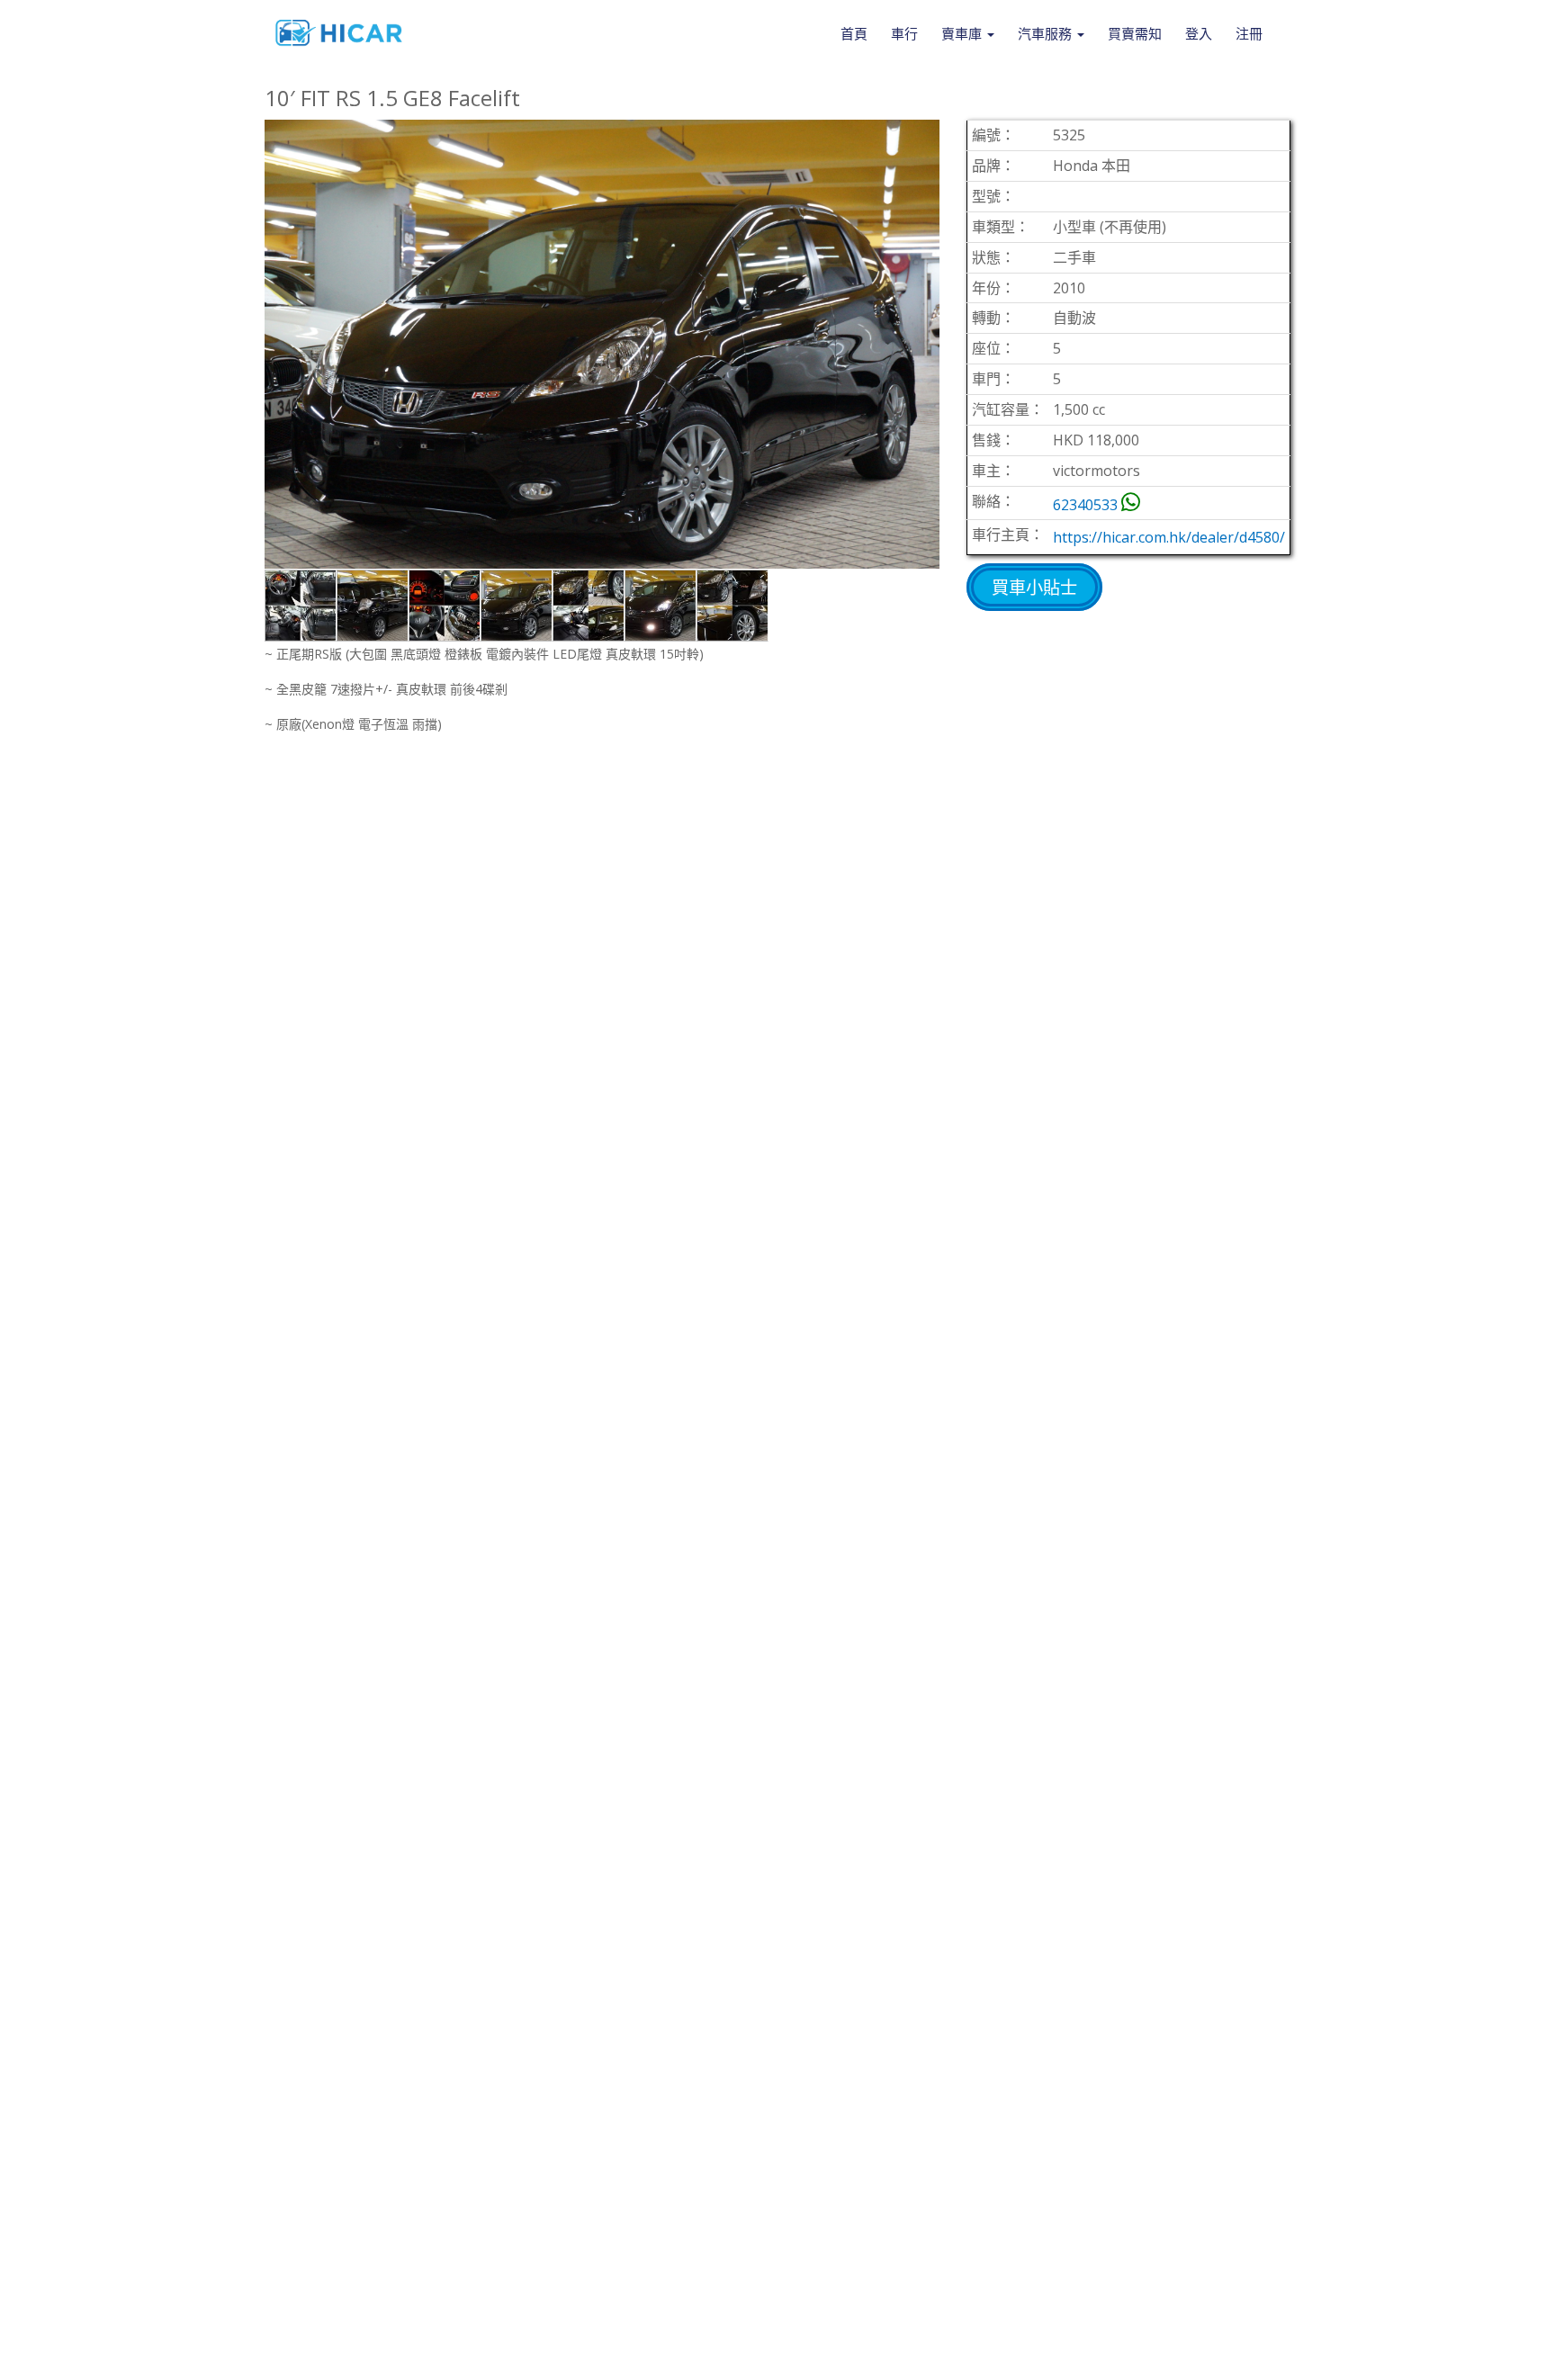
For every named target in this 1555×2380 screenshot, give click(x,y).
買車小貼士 (1034, 587)
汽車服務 (1047, 33)
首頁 (854, 33)
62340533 (1085, 505)
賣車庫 (963, 33)
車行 (904, 33)
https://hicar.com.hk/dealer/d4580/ (1169, 537)
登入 (1199, 33)
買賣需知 (1135, 33)
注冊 (1249, 33)
